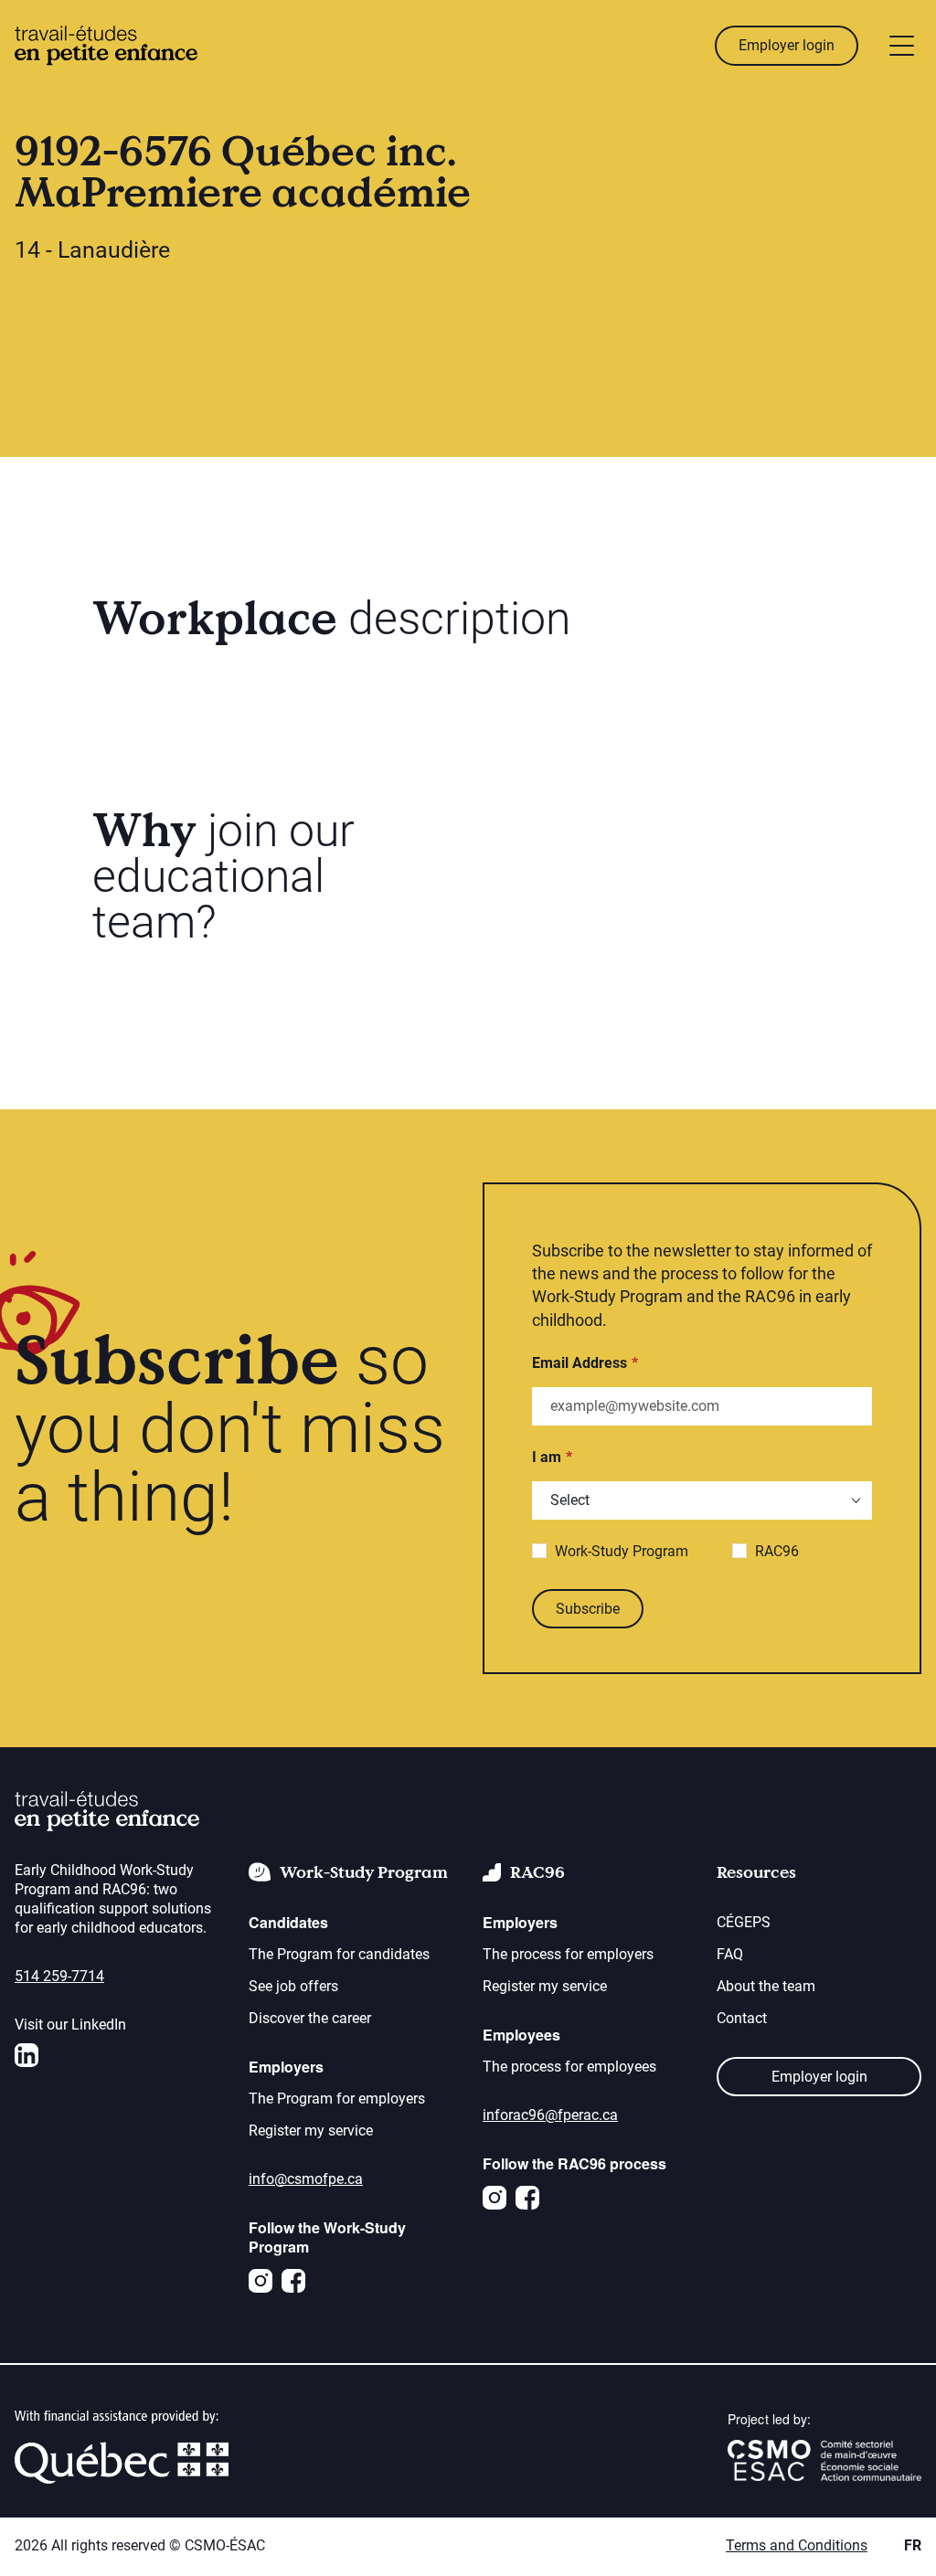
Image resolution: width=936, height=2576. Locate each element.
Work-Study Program (622, 1551)
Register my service (311, 2131)
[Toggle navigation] (902, 46)
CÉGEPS (744, 1922)
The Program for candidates (339, 1954)
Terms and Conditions (797, 2545)
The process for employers (568, 1954)
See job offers (293, 1986)
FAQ (730, 1954)
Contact (742, 2018)
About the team (766, 1986)
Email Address (580, 1363)
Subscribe (588, 1609)
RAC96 (777, 1551)
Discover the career (310, 2018)
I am (547, 1457)
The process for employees (569, 2067)
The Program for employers (337, 2099)
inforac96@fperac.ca (550, 2115)
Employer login (787, 45)
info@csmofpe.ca (306, 2179)
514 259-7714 (59, 1976)
